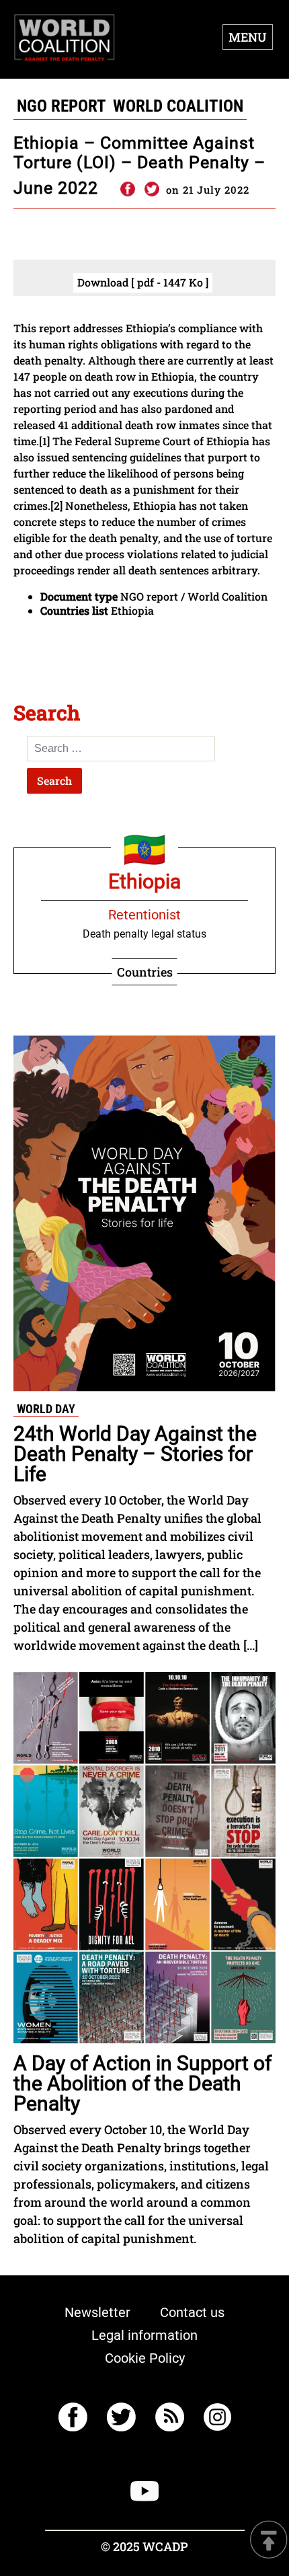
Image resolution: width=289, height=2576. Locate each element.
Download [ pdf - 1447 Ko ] (143, 282)
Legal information (144, 2335)
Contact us (192, 2312)
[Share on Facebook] (127, 190)
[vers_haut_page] (269, 2541)
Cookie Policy (145, 2358)
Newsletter (97, 2312)
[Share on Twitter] (152, 190)
